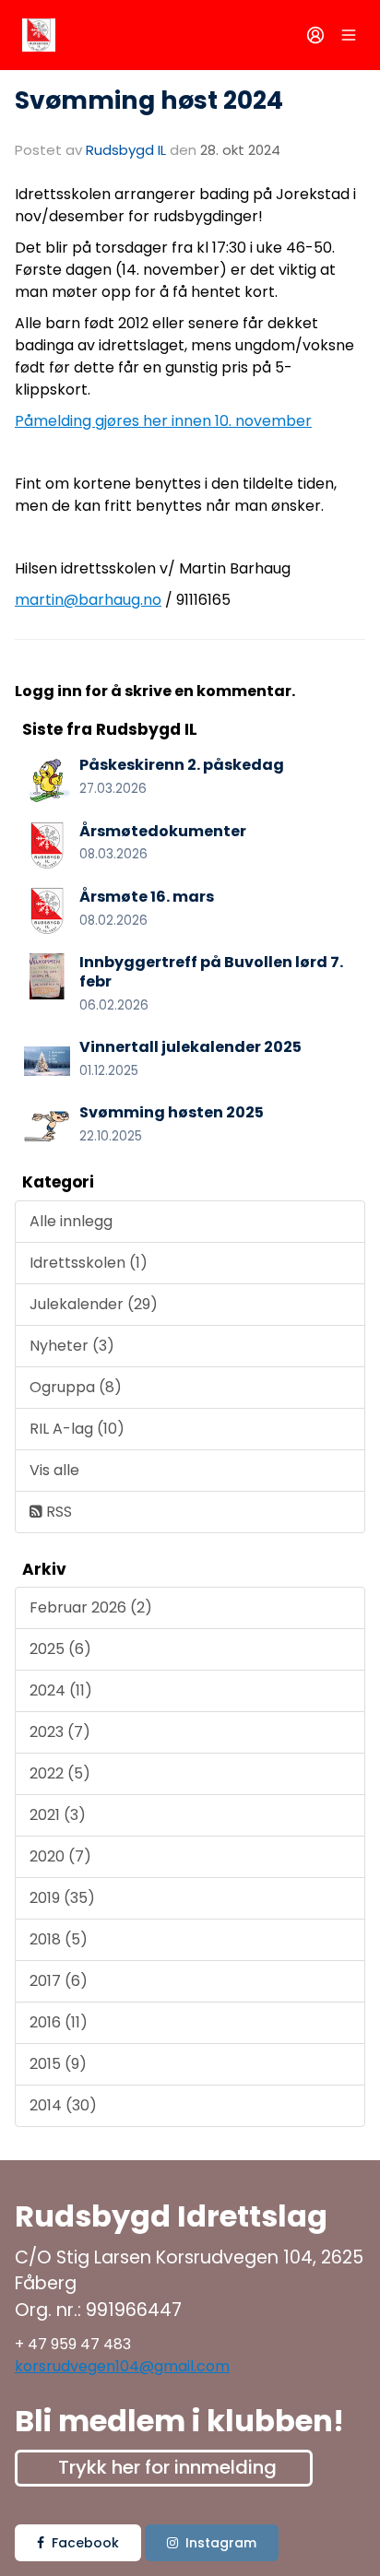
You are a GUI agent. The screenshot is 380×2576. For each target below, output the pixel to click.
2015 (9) (58, 2064)
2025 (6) (60, 1649)
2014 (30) (63, 2105)
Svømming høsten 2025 (172, 1112)
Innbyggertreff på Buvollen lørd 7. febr (211, 972)
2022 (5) (60, 1773)
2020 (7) (60, 1856)
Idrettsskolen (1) (89, 1263)
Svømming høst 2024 (149, 100)
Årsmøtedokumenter (163, 831)
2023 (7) (60, 1732)
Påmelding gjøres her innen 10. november (163, 421)
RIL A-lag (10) (77, 1429)
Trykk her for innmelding (167, 2467)
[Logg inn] (315, 35)
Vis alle (54, 1470)
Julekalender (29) (94, 1304)
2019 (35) (62, 1898)
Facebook (85, 2543)
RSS (57, 1512)
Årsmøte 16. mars (147, 897)
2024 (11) (61, 1690)
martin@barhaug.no (88, 600)
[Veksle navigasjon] (349, 35)
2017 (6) (59, 1981)
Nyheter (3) (72, 1346)
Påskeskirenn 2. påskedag (182, 765)
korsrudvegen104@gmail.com (122, 2366)
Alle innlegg (71, 1221)
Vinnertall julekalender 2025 (190, 1047)
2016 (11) (59, 2022)
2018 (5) (59, 1939)
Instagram (221, 2543)
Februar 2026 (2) (91, 1607)
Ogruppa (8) (76, 1387)
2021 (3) (58, 1815)
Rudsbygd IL (126, 150)
